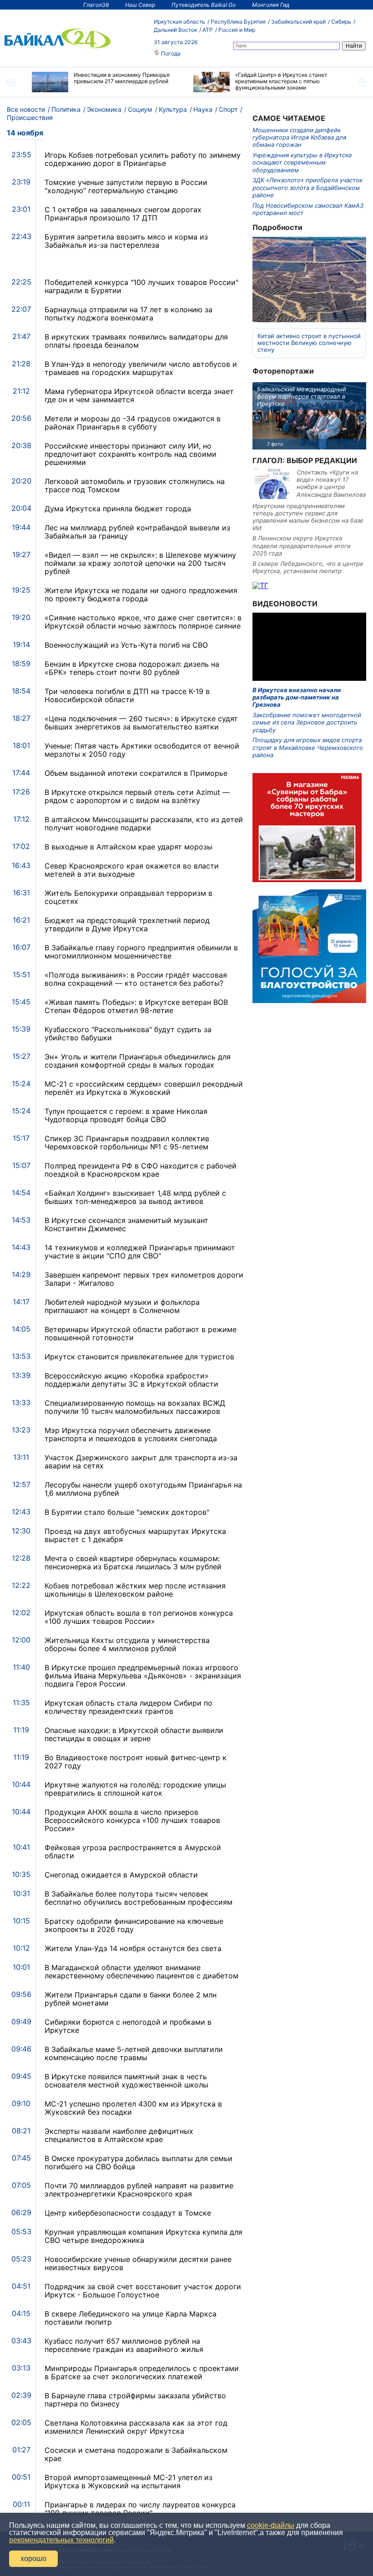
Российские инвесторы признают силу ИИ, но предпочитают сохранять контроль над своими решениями (131, 454)
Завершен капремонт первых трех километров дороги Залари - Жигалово (144, 1279)
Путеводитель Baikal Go (204, 5)
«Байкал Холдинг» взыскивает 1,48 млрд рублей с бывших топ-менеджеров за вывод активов (135, 1197)
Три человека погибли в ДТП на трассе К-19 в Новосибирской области (127, 695)
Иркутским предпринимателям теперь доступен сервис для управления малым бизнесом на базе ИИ (308, 517)
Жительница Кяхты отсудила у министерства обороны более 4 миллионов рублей (127, 1644)
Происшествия (30, 117)
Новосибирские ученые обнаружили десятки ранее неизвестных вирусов (138, 2263)
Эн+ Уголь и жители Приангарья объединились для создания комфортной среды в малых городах (138, 1061)
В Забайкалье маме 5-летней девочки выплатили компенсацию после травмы (134, 2053)
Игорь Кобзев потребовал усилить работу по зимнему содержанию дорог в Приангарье (143, 159)
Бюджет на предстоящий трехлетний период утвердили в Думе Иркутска (127, 924)
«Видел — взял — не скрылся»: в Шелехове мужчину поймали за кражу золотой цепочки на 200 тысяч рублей (140, 563)
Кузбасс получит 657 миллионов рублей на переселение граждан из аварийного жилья (124, 2345)
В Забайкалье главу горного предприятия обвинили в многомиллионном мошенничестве (141, 952)
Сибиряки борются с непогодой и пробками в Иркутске (128, 2026)
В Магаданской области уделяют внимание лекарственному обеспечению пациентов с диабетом (141, 1972)
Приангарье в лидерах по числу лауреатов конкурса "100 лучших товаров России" (140, 2509)
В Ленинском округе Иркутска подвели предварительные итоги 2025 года (302, 546)
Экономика (104, 109)
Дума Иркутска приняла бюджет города (118, 509)
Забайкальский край (298, 22)
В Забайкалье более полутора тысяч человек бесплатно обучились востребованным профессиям (139, 1898)
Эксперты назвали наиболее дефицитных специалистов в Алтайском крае (119, 2135)
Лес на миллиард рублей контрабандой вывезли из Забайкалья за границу (137, 532)
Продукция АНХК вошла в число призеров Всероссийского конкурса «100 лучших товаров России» (132, 1820)
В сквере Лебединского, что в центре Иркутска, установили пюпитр (308, 567)
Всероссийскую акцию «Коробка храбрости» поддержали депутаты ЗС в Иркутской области (131, 1380)
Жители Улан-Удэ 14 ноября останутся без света (133, 1948)
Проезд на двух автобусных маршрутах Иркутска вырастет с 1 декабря (135, 1535)
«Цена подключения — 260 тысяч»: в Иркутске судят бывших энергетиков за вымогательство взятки (141, 723)
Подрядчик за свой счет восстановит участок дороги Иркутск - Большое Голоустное (143, 2291)
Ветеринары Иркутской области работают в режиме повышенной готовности (141, 1333)
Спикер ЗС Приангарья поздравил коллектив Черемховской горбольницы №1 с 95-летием (127, 1143)
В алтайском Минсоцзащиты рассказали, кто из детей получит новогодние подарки (144, 824)
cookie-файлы (271, 2525)
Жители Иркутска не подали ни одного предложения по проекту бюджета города (141, 594)
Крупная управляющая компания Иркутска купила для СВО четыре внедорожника (144, 2236)
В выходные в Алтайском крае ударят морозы (129, 847)
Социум (140, 109)
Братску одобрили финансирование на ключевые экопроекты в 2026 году (134, 1925)
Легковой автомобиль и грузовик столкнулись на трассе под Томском (135, 485)
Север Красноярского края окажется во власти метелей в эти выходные (132, 870)
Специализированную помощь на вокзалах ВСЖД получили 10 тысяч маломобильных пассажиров (135, 1407)
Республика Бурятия (238, 22)
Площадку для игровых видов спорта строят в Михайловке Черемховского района (308, 747)
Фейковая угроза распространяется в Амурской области (133, 1852)
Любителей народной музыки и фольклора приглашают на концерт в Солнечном (122, 1306)
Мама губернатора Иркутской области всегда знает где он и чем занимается (139, 395)
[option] (106, 82)
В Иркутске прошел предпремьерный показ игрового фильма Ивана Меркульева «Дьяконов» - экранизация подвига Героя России (143, 1676)
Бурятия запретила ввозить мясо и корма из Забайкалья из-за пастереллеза (126, 241)
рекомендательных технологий (61, 2540)
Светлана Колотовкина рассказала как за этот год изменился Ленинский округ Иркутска (136, 2427)
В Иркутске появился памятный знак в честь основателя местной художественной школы (126, 2081)
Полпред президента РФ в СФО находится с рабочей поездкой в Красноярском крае (141, 1170)
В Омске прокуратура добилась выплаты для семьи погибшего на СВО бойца (139, 2162)
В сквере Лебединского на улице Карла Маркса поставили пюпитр (131, 2318)
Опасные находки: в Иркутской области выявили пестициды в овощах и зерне (134, 1734)
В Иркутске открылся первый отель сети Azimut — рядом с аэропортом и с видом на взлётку (137, 796)
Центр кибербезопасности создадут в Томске (128, 2213)
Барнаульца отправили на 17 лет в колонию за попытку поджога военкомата (129, 314)
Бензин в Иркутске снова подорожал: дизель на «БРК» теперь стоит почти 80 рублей (132, 668)
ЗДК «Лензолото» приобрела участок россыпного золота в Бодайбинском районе (307, 187)
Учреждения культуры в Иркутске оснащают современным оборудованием (302, 162)
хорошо (33, 2559)
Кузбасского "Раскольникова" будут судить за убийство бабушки (128, 1033)
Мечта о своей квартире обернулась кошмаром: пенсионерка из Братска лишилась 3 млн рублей (133, 1563)
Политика (66, 109)
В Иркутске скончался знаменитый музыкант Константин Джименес (126, 1224)
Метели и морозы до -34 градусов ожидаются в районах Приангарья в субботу (133, 423)
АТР (208, 30)
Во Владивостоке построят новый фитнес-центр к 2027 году (136, 1762)
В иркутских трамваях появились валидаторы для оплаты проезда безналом (136, 341)
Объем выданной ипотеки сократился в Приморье (136, 773)
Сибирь (341, 22)
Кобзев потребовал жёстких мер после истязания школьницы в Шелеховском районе (135, 1590)
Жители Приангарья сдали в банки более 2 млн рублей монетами (131, 1999)
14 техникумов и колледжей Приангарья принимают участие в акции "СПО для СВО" (140, 1252)
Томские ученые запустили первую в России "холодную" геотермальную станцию (126, 186)
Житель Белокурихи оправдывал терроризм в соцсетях (129, 897)
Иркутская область (179, 22)
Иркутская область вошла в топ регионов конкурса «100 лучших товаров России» (139, 1617)
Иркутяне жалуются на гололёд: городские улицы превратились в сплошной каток (135, 1789)
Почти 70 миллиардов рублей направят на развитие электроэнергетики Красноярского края (139, 2190)
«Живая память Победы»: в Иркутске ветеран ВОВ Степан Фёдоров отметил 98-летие (136, 1006)
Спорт (228, 109)
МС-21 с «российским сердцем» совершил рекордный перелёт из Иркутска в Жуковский (144, 1088)
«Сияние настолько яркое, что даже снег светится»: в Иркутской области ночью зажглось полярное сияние (143, 622)
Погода (170, 53)
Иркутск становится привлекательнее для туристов (139, 1357)
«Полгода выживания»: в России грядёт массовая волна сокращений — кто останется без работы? (136, 979)
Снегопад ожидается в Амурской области (121, 1875)
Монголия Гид (271, 5)
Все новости (26, 109)
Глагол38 (96, 5)
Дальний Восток (175, 30)
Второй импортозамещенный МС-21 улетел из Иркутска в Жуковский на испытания (129, 2481)
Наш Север (140, 5)
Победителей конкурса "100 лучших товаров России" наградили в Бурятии (141, 286)
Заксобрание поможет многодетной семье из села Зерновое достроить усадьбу (307, 722)
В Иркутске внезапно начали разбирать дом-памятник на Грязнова (297, 697)
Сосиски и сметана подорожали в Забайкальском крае (136, 2454)
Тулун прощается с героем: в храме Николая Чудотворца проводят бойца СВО (126, 1115)
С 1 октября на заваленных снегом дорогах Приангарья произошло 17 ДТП (123, 214)
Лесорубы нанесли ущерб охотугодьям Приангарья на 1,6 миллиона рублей (143, 1489)
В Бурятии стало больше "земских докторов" (127, 1512)
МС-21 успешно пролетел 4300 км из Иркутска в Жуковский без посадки (133, 2108)
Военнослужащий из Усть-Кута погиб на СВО (126, 645)
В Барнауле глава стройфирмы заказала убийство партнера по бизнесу (135, 2400)
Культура (173, 109)
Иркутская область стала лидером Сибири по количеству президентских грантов (129, 1707)
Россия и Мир (237, 30)
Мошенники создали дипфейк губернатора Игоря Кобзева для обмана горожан (299, 137)
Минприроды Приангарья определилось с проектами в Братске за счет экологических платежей (142, 2372)
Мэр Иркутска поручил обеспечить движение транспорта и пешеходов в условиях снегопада (131, 1434)
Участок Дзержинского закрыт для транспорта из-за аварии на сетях (141, 1462)
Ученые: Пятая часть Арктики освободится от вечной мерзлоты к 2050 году (142, 750)
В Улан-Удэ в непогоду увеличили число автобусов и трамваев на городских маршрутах (141, 368)
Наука (203, 109)
